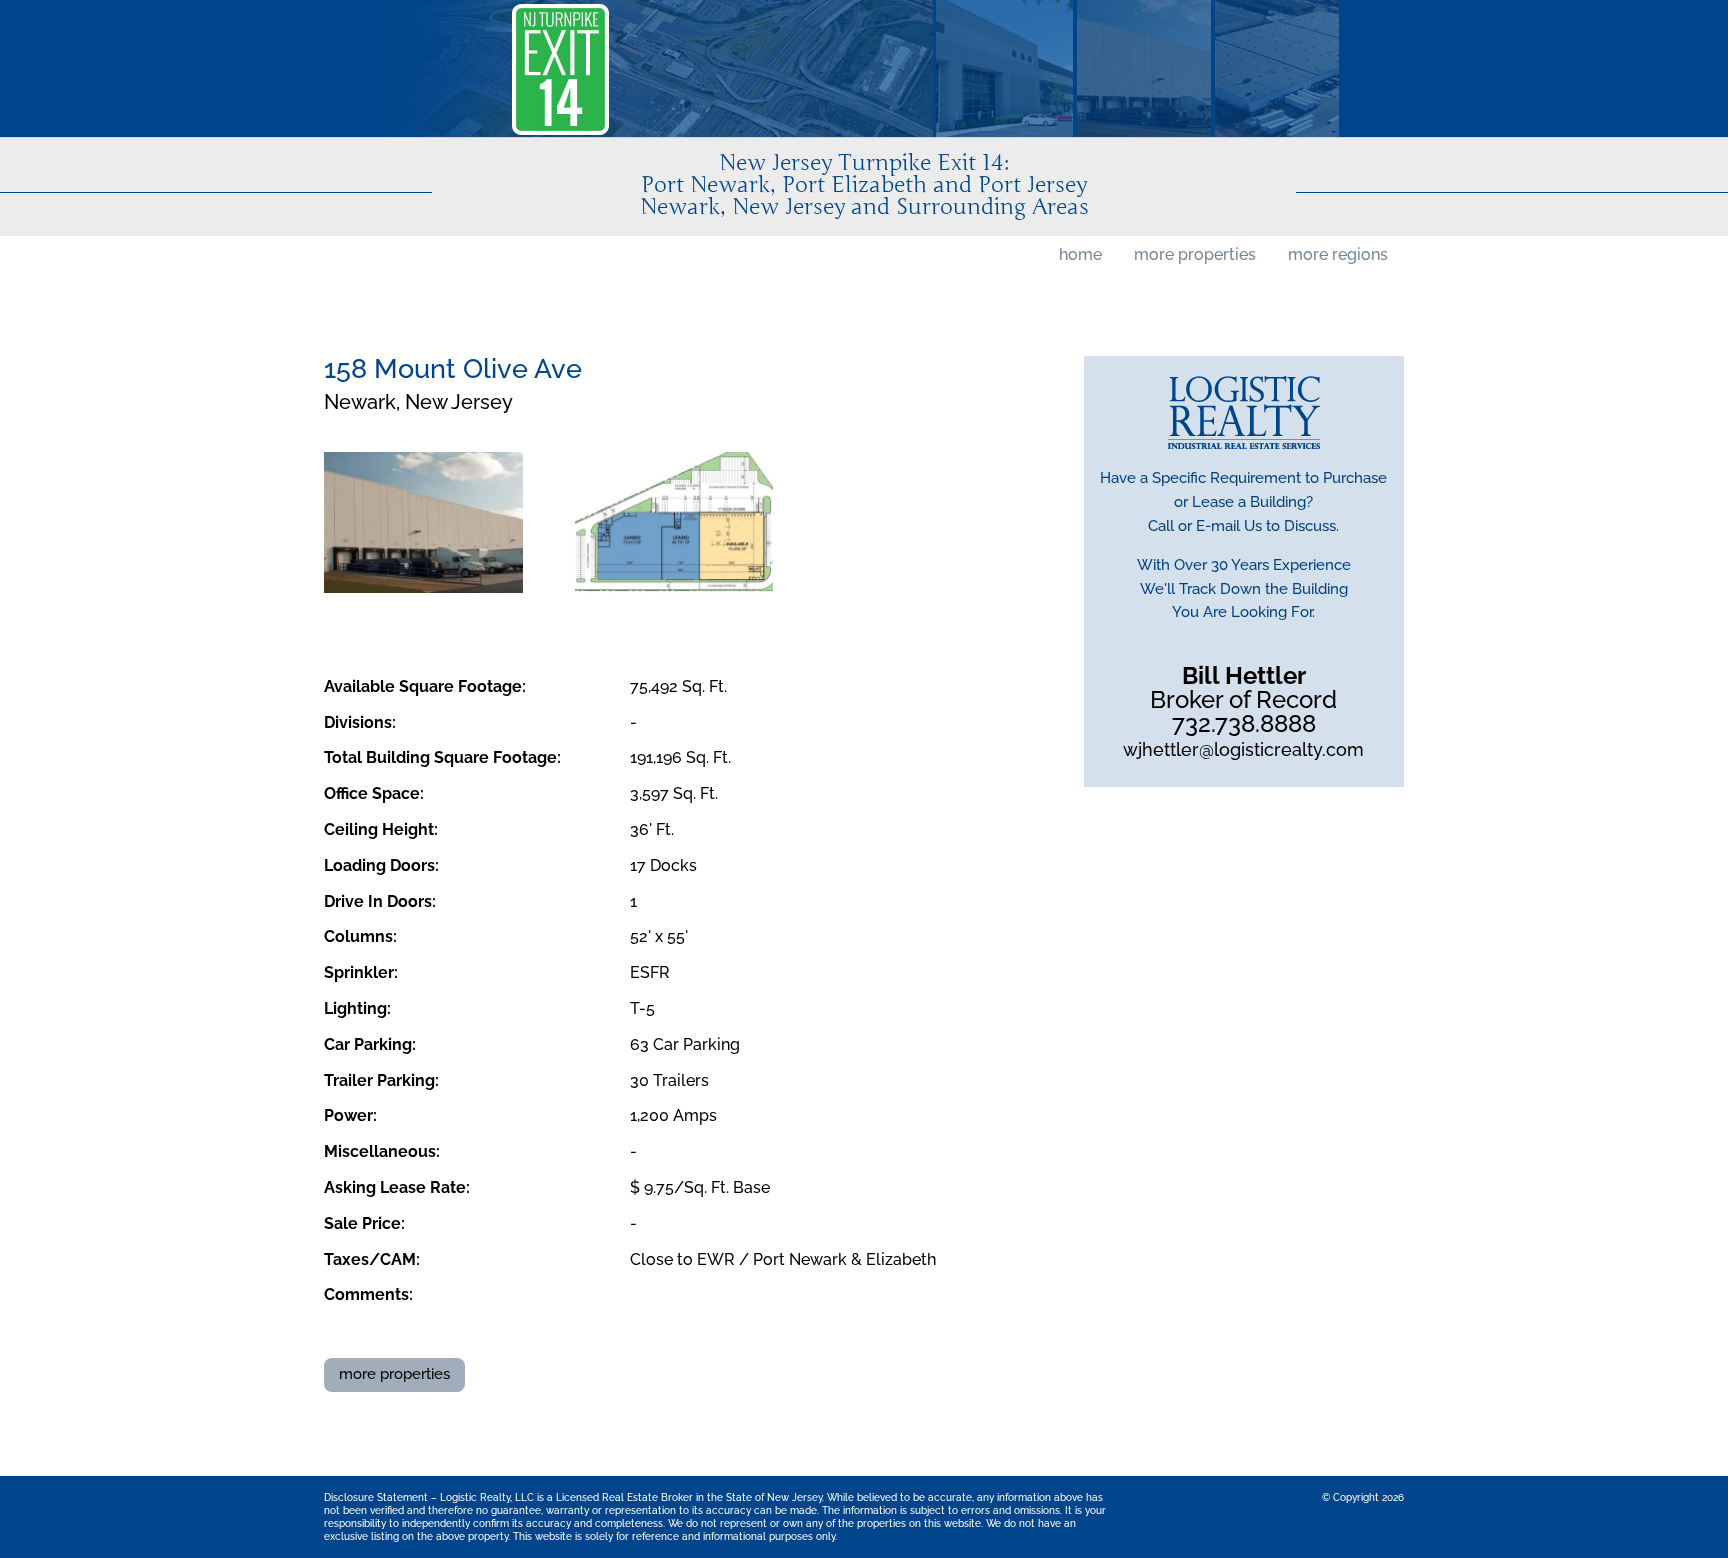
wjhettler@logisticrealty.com (1243, 749)
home (1080, 254)
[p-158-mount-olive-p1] (423, 522)
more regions (1338, 254)
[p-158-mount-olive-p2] (674, 522)
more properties (1195, 254)
